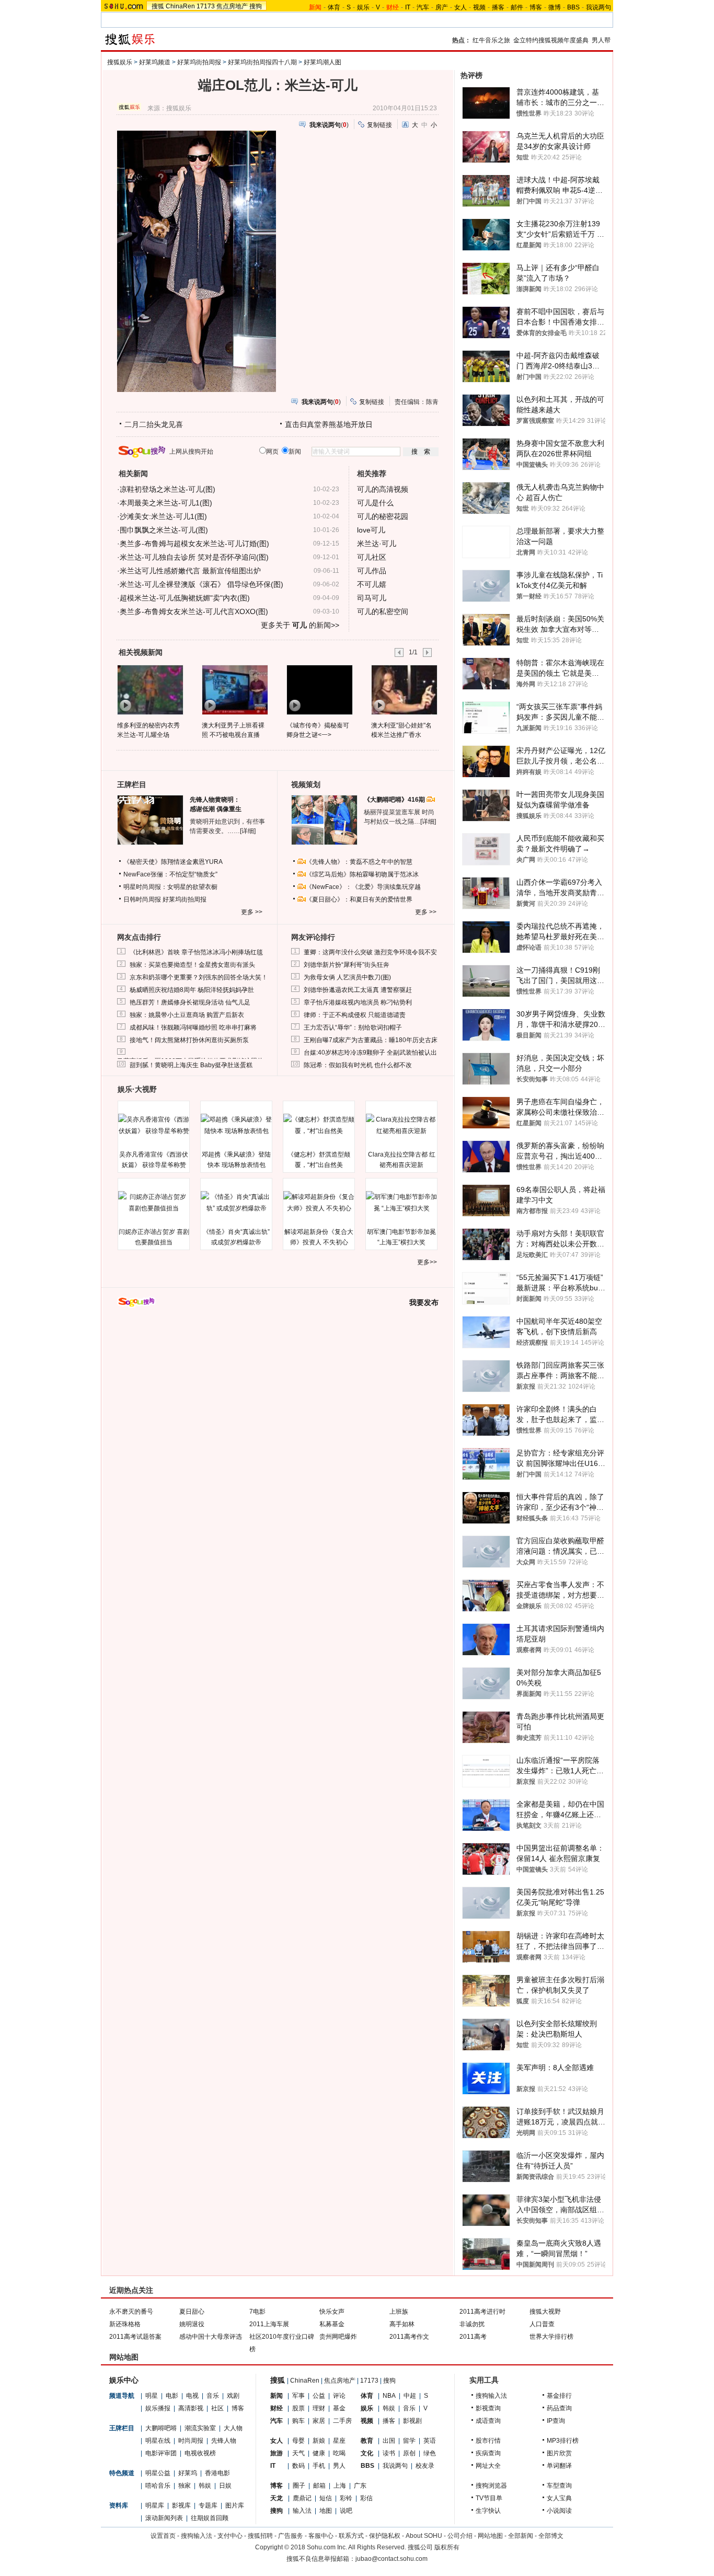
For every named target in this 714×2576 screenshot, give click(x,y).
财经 (277, 2408)
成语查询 (488, 2421)
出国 (389, 2441)
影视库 (181, 2505)
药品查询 (559, 2408)
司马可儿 (372, 598)
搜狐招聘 (260, 2536)
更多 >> (252, 912)
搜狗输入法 (491, 2396)
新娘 (319, 2441)
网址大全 (488, 2466)
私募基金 (332, 2324)
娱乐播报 (158, 2408)
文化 (367, 2453)
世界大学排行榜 (551, 2337)
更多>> (427, 1262)
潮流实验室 (200, 2428)
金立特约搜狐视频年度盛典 (551, 40)
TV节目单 (489, 2498)
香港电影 (217, 2473)
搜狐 (158, 6)
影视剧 (412, 2421)
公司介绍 (460, 2536)
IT (408, 7)
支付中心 (230, 2536)
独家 (185, 2486)
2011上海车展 (269, 2324)
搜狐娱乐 (120, 62)
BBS (573, 7)
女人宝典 (559, 2498)
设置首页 (163, 2536)
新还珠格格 (125, 2324)
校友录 (425, 2466)
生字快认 (488, 2511)
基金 (339, 2408)
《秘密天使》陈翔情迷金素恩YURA (173, 862)
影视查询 (488, 2408)
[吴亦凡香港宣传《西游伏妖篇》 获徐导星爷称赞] (154, 1125)
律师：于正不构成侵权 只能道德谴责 (355, 1015)
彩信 (366, 2498)
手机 (319, 2466)
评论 (339, 2396)
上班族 (399, 2312)
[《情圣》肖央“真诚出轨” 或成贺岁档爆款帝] (236, 1203)
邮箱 (319, 2486)
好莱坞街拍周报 (199, 62)
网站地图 (490, 2536)
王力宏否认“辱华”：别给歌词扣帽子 (353, 1027)
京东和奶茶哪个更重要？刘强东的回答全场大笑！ (199, 977)
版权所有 (447, 2547)
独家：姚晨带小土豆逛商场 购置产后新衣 (187, 1015)
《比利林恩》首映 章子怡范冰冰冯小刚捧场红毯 (196, 952)
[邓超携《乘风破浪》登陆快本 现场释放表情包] (236, 1125)
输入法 (302, 2511)
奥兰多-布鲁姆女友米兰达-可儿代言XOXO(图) (194, 611)
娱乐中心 (124, 2380)
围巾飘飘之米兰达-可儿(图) (164, 530)
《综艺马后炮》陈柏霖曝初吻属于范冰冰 (362, 874)
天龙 (277, 2498)
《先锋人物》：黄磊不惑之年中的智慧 (359, 862)
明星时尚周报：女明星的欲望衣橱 (170, 887)
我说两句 (598, 7)
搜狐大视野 (545, 2312)
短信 (326, 2498)
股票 (298, 2408)
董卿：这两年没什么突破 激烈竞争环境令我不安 (370, 952)
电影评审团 (161, 2453)
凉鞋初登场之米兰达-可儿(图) (168, 489)
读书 (389, 2453)
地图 (326, 2511)
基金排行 (559, 2396)
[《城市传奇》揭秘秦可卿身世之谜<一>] (319, 689)
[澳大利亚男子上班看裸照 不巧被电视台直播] (234, 689)
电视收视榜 (200, 2453)
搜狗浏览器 (491, 2486)
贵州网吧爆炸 (338, 2337)
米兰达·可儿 (377, 544)
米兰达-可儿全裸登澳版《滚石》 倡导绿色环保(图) (201, 584)
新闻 (277, 2396)
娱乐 (363, 7)
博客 (536, 7)
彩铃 (346, 2498)
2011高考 (473, 2337)
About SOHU (424, 2536)
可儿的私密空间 (383, 611)
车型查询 (559, 2486)
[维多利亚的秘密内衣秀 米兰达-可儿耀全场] (150, 689)
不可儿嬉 (372, 584)
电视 (192, 2396)
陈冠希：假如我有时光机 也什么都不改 (358, 1065)
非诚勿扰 (472, 2324)
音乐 (213, 2396)
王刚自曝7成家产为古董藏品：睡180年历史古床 (371, 1040)
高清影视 (191, 2408)
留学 (409, 2441)
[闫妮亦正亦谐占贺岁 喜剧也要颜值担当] (154, 1203)
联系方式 (351, 2536)
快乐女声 (332, 2312)
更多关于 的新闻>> (300, 625)
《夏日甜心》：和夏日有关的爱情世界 (359, 899)
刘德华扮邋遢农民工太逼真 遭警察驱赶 (358, 990)
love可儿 (371, 530)
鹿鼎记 (302, 2498)
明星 (152, 2396)
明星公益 (158, 2473)
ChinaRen (180, 6)
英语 (430, 2441)
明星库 (155, 2505)
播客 (498, 7)
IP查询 (556, 2421)
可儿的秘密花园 (383, 516)
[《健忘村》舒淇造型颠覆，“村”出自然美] (319, 1125)
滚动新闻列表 (164, 2518)
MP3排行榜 (563, 2441)
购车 (298, 2421)
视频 (479, 7)
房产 (442, 7)
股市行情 (488, 2441)
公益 (319, 2396)
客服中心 (321, 2536)
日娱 (225, 2486)
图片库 (235, 2505)
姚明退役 (192, 2324)
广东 (360, 2486)
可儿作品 (372, 571)
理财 (319, 2408)
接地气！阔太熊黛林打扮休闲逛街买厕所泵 (189, 1040)
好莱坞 (188, 2473)
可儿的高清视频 (383, 489)
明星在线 (158, 2441)
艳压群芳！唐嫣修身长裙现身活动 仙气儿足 (190, 1002)
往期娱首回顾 (210, 2518)
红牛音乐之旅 (491, 40)
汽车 (423, 7)
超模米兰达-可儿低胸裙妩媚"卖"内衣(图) (185, 598)
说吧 (346, 2511)
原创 (409, 2453)
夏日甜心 (192, 2312)
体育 (334, 7)
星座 (339, 2441)
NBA (389, 2396)
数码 (298, 2466)
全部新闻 (521, 2536)
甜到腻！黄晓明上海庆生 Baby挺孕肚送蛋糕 (191, 1065)
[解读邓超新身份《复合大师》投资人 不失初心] (319, 1203)
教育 (367, 2441)
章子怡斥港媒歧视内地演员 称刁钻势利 (358, 1002)
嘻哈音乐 (158, 2486)
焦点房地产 (232, 6)
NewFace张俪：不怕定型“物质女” (170, 874)
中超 (410, 2396)
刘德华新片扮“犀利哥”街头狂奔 (347, 965)
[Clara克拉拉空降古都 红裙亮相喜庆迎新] (401, 1125)
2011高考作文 (409, 2337)
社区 (217, 2408)
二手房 (342, 2421)
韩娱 (205, 2486)
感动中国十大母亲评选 (211, 2337)
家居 (319, 2421)
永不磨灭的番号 (131, 2312)
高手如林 (402, 2324)
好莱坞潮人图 (323, 62)
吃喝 (339, 2453)
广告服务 (291, 2536)
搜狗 (256, 6)
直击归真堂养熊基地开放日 (329, 424)
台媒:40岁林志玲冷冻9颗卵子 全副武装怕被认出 (370, 1053)
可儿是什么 (375, 503)
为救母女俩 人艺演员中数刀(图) (347, 977)
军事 (298, 2396)
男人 (339, 2466)
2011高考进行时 (482, 2312)
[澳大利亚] (404, 689)
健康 (319, 2453)
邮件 (517, 7)
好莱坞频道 (155, 62)
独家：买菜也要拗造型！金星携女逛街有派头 (192, 965)
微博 (555, 7)
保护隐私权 (385, 2536)
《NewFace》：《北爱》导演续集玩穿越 (363, 887)
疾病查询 (488, 2453)
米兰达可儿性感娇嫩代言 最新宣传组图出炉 (190, 571)
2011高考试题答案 (135, 2337)
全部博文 (551, 2536)
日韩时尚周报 (142, 899)
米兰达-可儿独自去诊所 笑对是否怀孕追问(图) (194, 557)
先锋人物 (224, 2441)
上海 (340, 2486)
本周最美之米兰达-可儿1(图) (166, 503)
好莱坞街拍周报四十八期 (262, 62)
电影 (172, 2396)
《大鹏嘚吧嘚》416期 (395, 800)
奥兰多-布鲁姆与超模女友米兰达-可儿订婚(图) (194, 544)
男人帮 (601, 40)
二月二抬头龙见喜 (154, 424)
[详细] (248, 831)
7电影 (257, 2312)
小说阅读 (559, 2511)
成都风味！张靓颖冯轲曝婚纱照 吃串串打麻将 (193, 1027)
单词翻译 (559, 2466)
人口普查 (542, 2324)
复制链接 (379, 125)
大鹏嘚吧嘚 (161, 2428)
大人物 (233, 2428)
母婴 (298, 2441)
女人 (460, 7)
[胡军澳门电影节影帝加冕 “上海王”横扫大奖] (401, 1203)
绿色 (430, 2453)
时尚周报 (191, 2441)
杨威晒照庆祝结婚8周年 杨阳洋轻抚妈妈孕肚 (192, 990)
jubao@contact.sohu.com (391, 2559)
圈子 (299, 2486)
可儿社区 (372, 557)
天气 (298, 2453)
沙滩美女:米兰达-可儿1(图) (163, 516)
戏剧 (233, 2396)
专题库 (208, 2505)
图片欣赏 (559, 2453)
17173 (206, 6)
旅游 (277, 2453)
